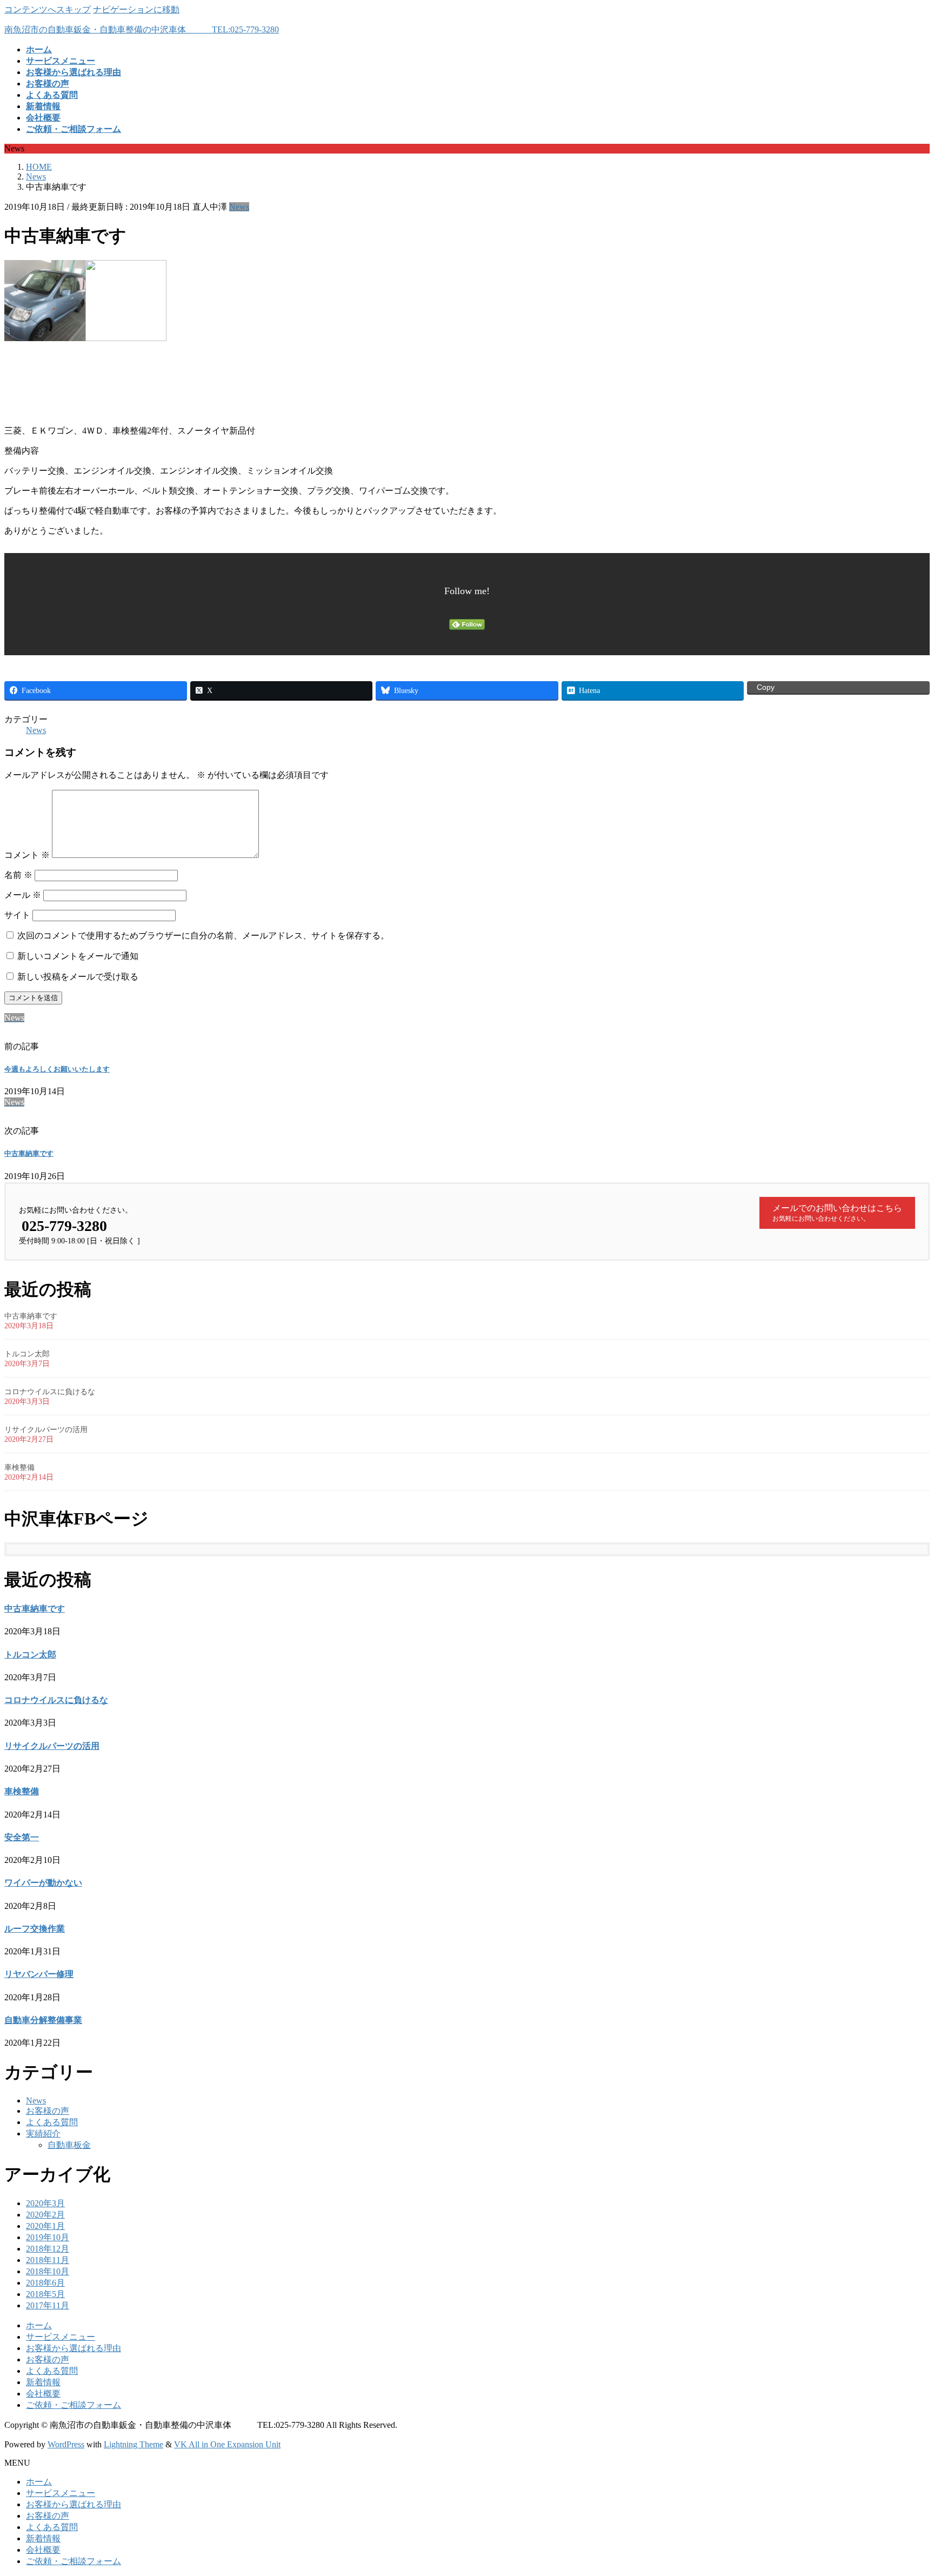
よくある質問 (52, 2122)
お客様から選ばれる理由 (74, 2348)
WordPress (66, 2444)
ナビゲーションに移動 (136, 9)
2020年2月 (45, 2215)
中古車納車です (29, 1153)
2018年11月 (48, 2260)
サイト (17, 915)
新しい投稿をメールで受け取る (78, 977)
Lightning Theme (134, 2444)
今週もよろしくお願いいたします (57, 1069)
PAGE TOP (904, 2488)
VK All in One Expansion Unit (227, 2444)
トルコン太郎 (27, 1354)
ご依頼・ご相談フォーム (74, 2405)
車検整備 (19, 1467)
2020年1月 (45, 2226)
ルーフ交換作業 (35, 1929)
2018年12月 (48, 2249)
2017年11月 (48, 2305)
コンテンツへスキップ (48, 9)
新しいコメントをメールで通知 (78, 956)
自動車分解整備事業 (43, 2020)
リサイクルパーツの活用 (46, 1430)
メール (23, 895)
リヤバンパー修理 (39, 1974)
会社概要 (43, 2394)
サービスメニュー (61, 2337)
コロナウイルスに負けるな (50, 1392)
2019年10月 (48, 2237)
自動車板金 (69, 2145)
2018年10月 (48, 2271)
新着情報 (43, 2382)
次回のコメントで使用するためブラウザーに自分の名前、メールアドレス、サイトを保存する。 (203, 936)
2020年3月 (45, 2203)
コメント (27, 855)
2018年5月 (45, 2294)
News (239, 207)
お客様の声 (48, 2111)
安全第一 (22, 1837)
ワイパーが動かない (43, 1883)
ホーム (39, 2325)
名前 (18, 875)
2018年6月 (45, 2283)
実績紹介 (43, 2134)
